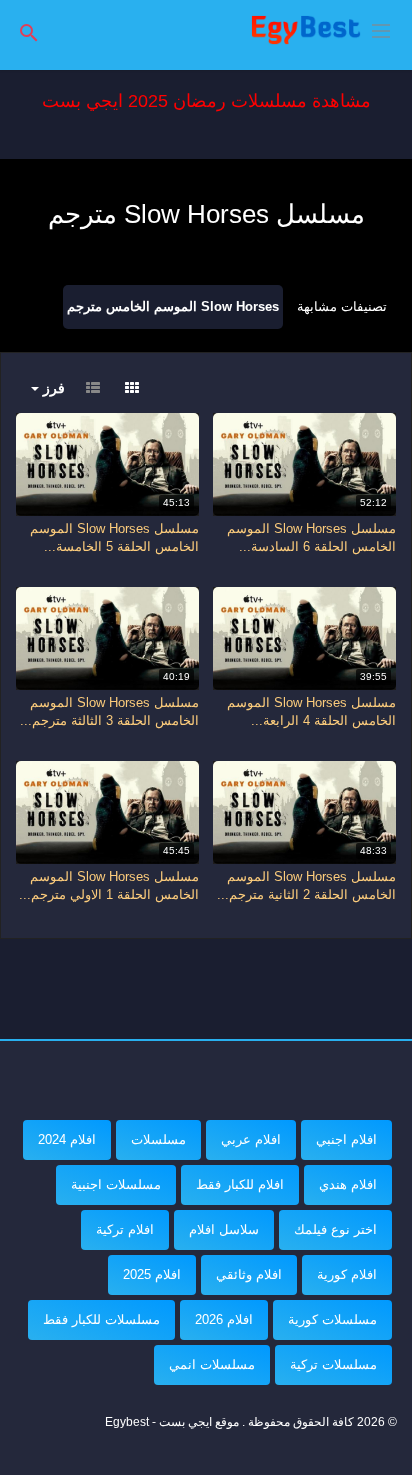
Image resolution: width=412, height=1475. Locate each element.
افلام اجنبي (346, 1139)
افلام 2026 (224, 1319)
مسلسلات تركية (333, 1364)
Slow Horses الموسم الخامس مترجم (173, 306)
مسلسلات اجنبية (116, 1184)
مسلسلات (158, 1139)
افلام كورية (347, 1274)
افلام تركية (125, 1229)
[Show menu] (381, 29)
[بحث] (29, 31)
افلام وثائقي (249, 1274)
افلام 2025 (152, 1274)
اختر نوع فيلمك (335, 1229)
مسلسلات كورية (332, 1319)
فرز (52, 388)
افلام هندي (348, 1184)
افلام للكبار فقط (240, 1184)
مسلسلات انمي (212, 1364)
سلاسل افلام (224, 1229)
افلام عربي (251, 1139)
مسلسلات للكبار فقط (101, 1319)
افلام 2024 (67, 1139)
